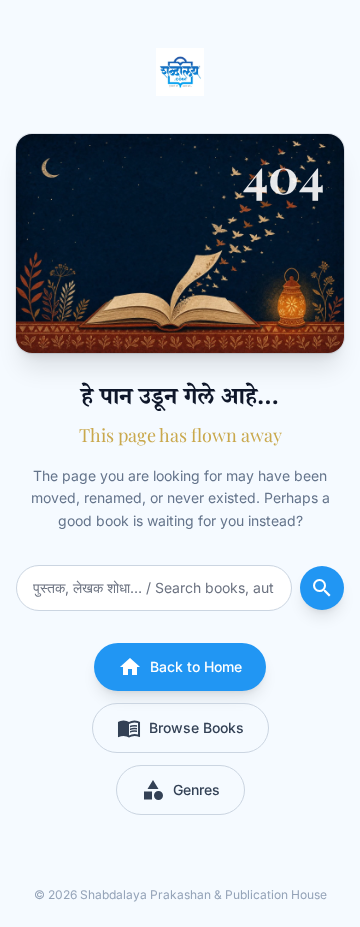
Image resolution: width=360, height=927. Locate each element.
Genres (180, 790)
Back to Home (180, 667)
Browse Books (180, 728)
